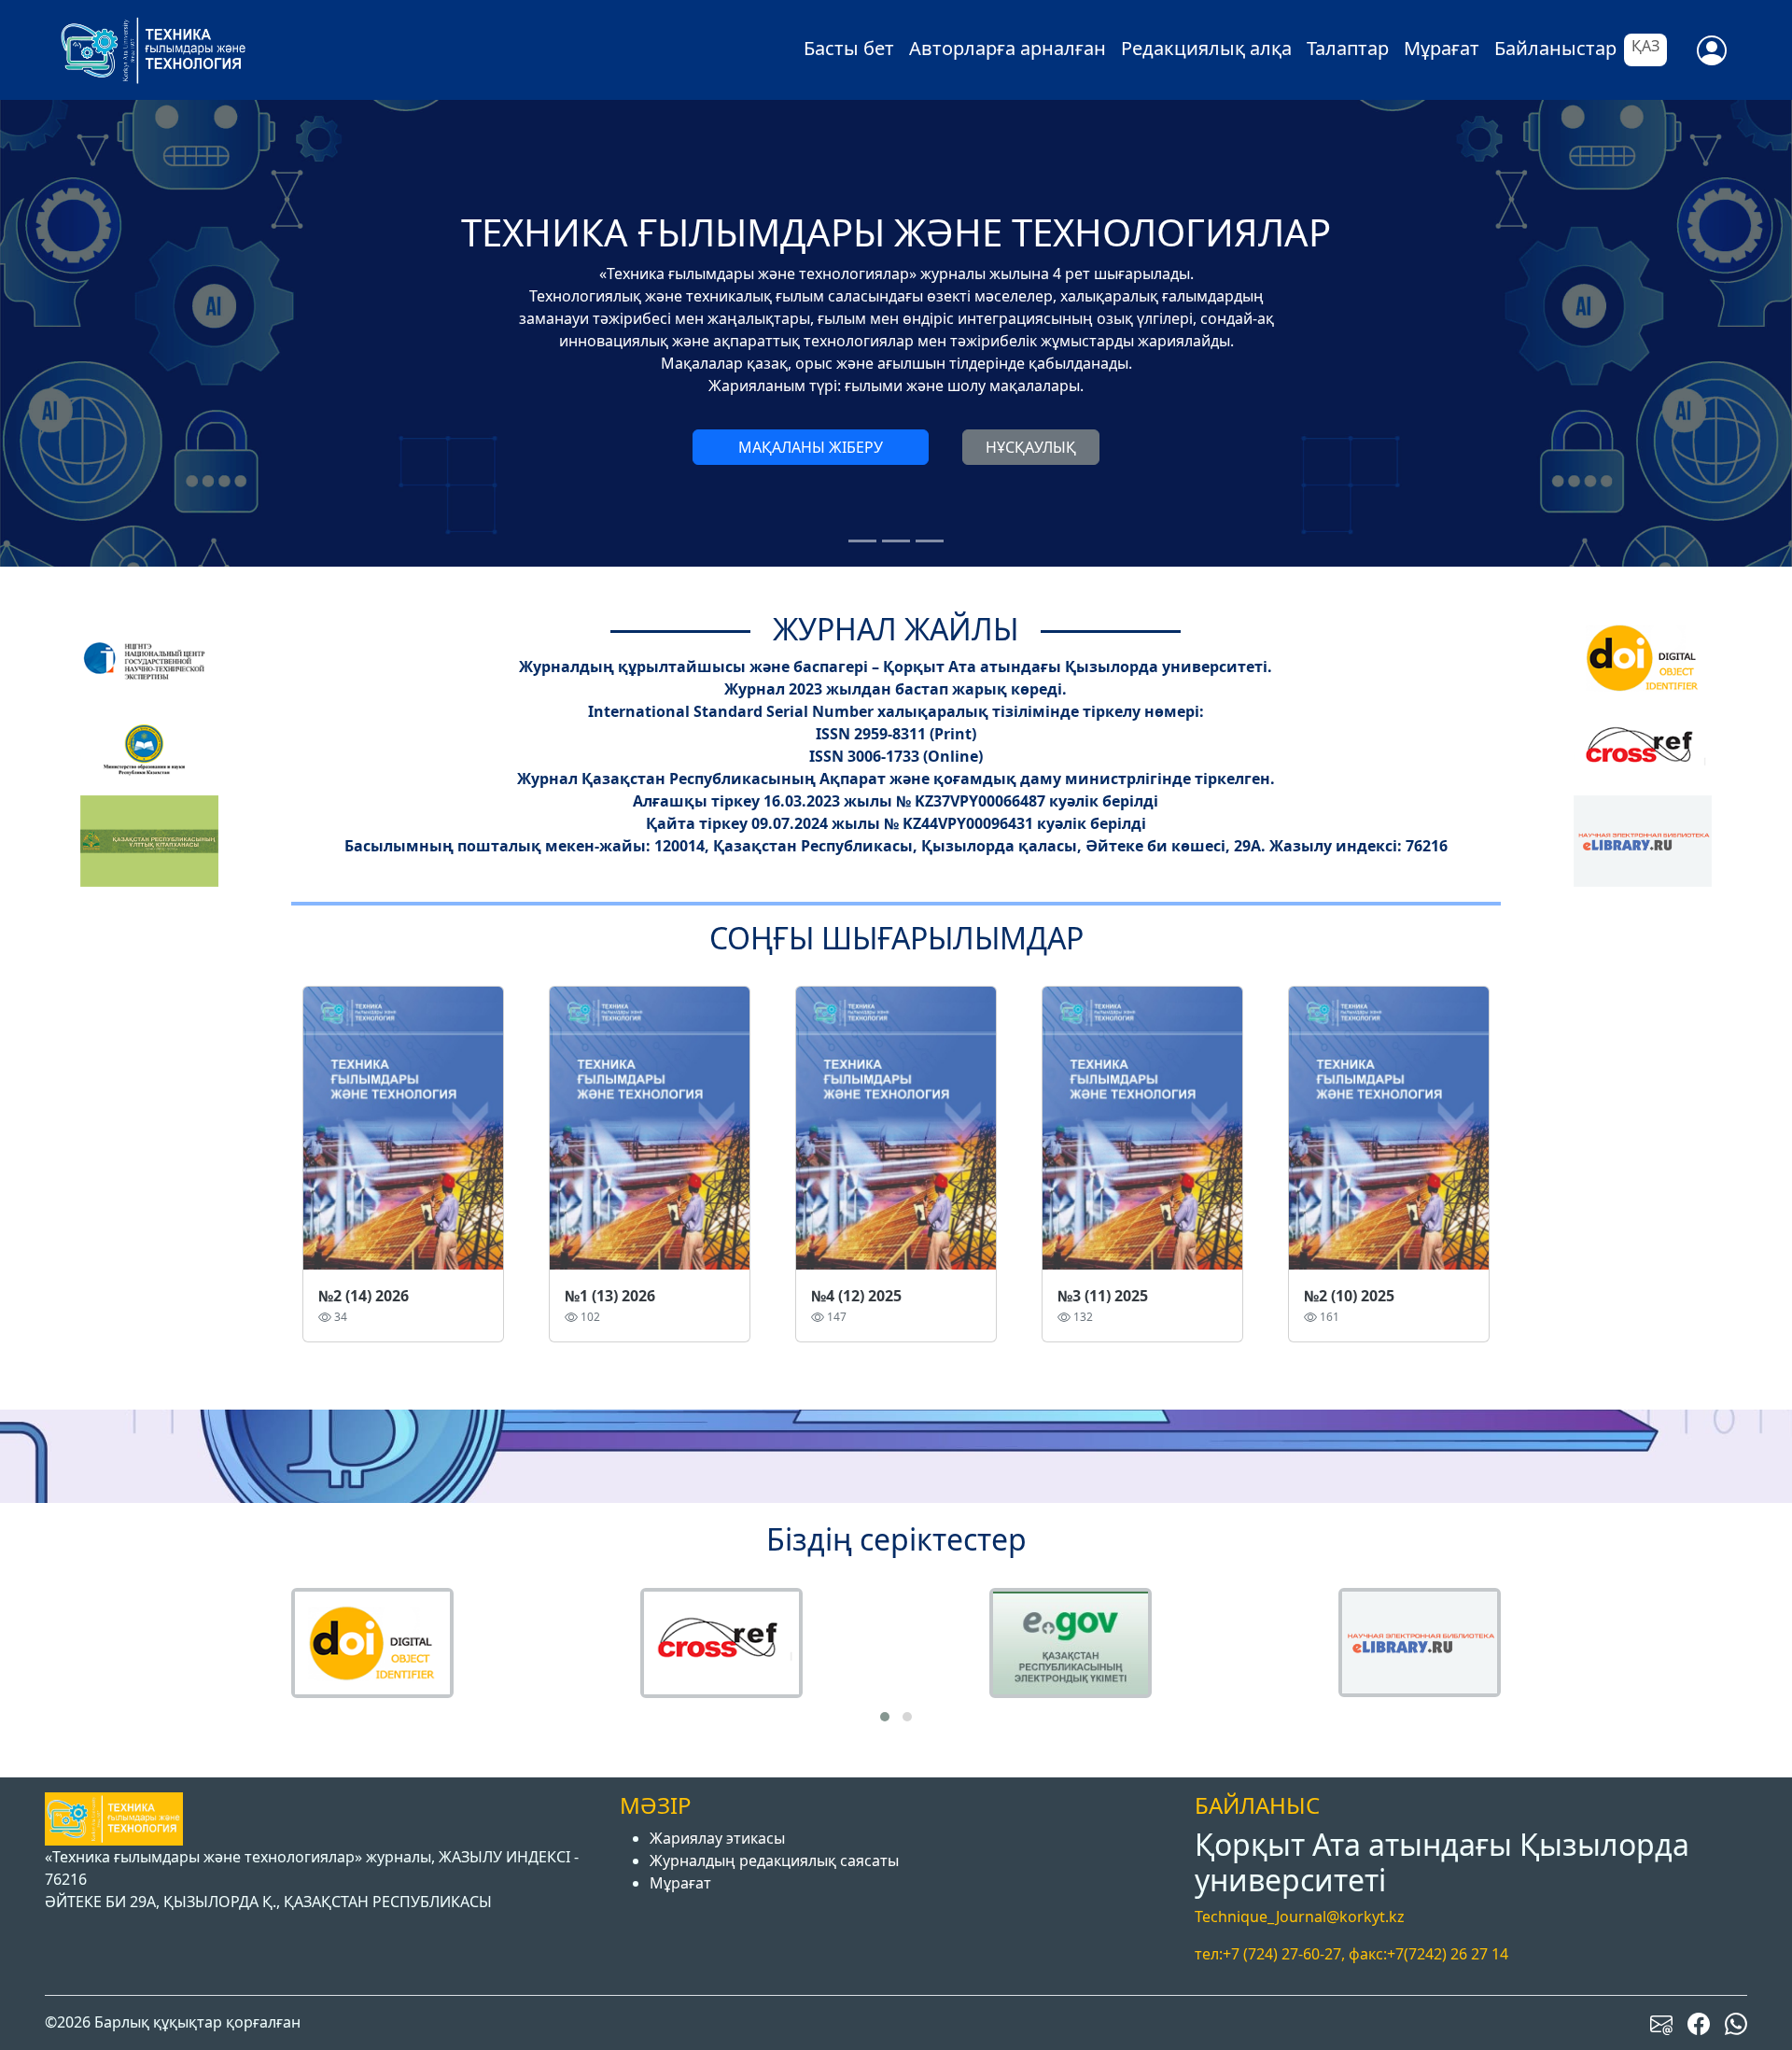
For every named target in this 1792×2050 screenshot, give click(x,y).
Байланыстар (1555, 48)
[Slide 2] (896, 541)
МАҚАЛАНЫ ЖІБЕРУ (811, 447)
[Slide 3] (930, 541)
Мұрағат (1442, 48)
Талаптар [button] (1348, 48)
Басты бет (849, 48)
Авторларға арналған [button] (1008, 48)
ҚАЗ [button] (1645, 46)
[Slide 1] (862, 541)
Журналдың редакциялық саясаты (774, 1860)
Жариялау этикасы (717, 1838)
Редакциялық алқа (1206, 48)
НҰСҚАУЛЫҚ (1031, 447)
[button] (885, 1717)
